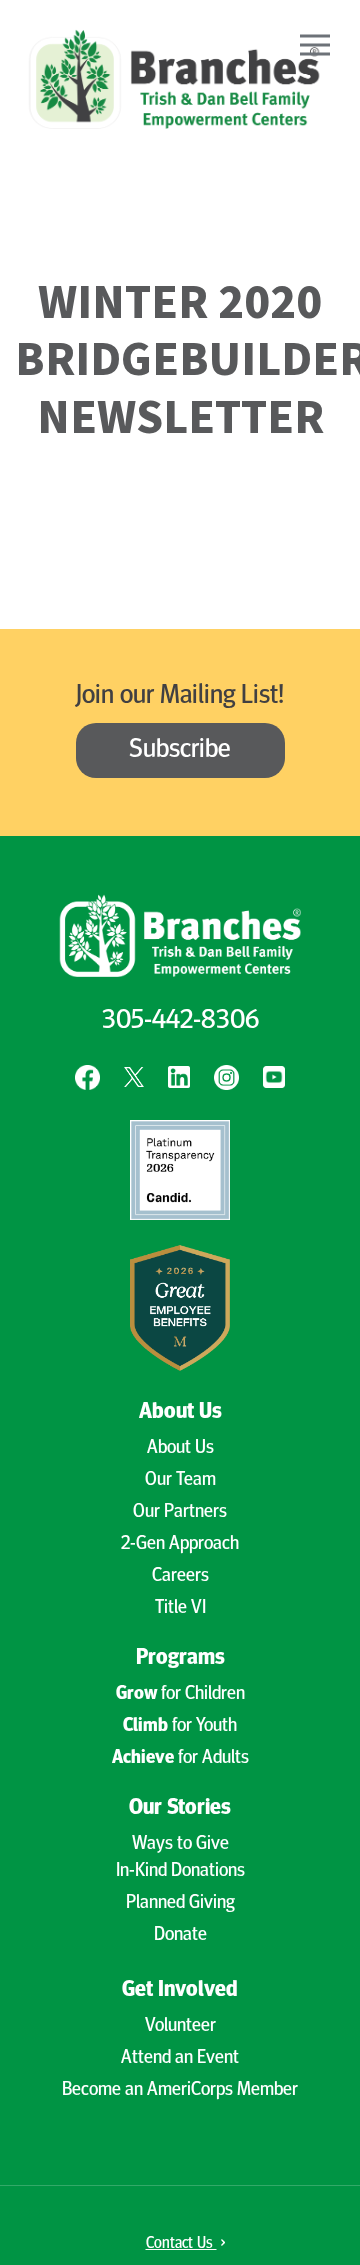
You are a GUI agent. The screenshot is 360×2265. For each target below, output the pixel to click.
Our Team (180, 1480)
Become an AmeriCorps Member (180, 2090)
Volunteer (180, 2026)
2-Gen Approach (180, 1544)
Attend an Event (180, 2058)
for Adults (180, 1758)
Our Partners (180, 1512)
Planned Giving (180, 1903)
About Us (180, 1448)
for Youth (180, 1726)
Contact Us (181, 2244)
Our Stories (180, 1808)
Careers (180, 1576)
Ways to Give (180, 1844)
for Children (180, 1694)
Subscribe (180, 750)
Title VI (180, 1608)
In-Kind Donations (180, 1871)
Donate (180, 1935)
